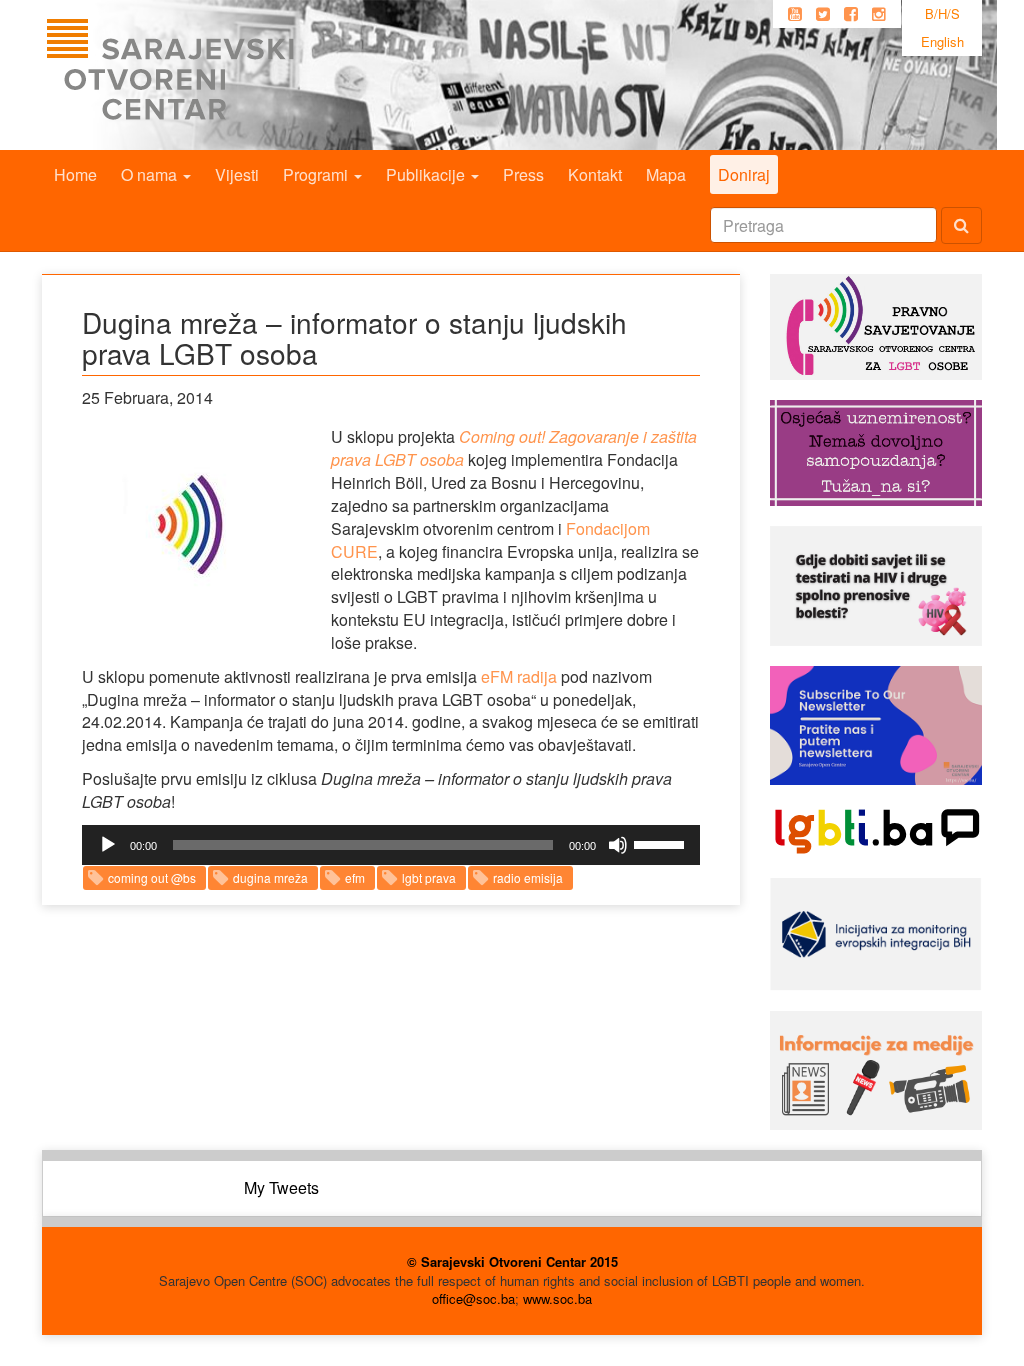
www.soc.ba (557, 1298)
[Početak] (108, 845)
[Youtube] (795, 14)
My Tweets (281, 1187)
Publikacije (427, 174)
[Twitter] (823, 14)
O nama (151, 174)
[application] (391, 845)
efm (355, 877)
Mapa (666, 174)
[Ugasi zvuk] (618, 845)
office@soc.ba (473, 1298)
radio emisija (528, 877)
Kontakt (595, 174)
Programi (317, 174)
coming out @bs (152, 877)
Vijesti (237, 174)
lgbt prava (429, 877)
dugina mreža (270, 877)
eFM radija (519, 676)
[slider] (662, 843)
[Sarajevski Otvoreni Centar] (211, 75)
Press (523, 174)
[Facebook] (851, 14)
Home (75, 174)
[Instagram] (879, 14)
